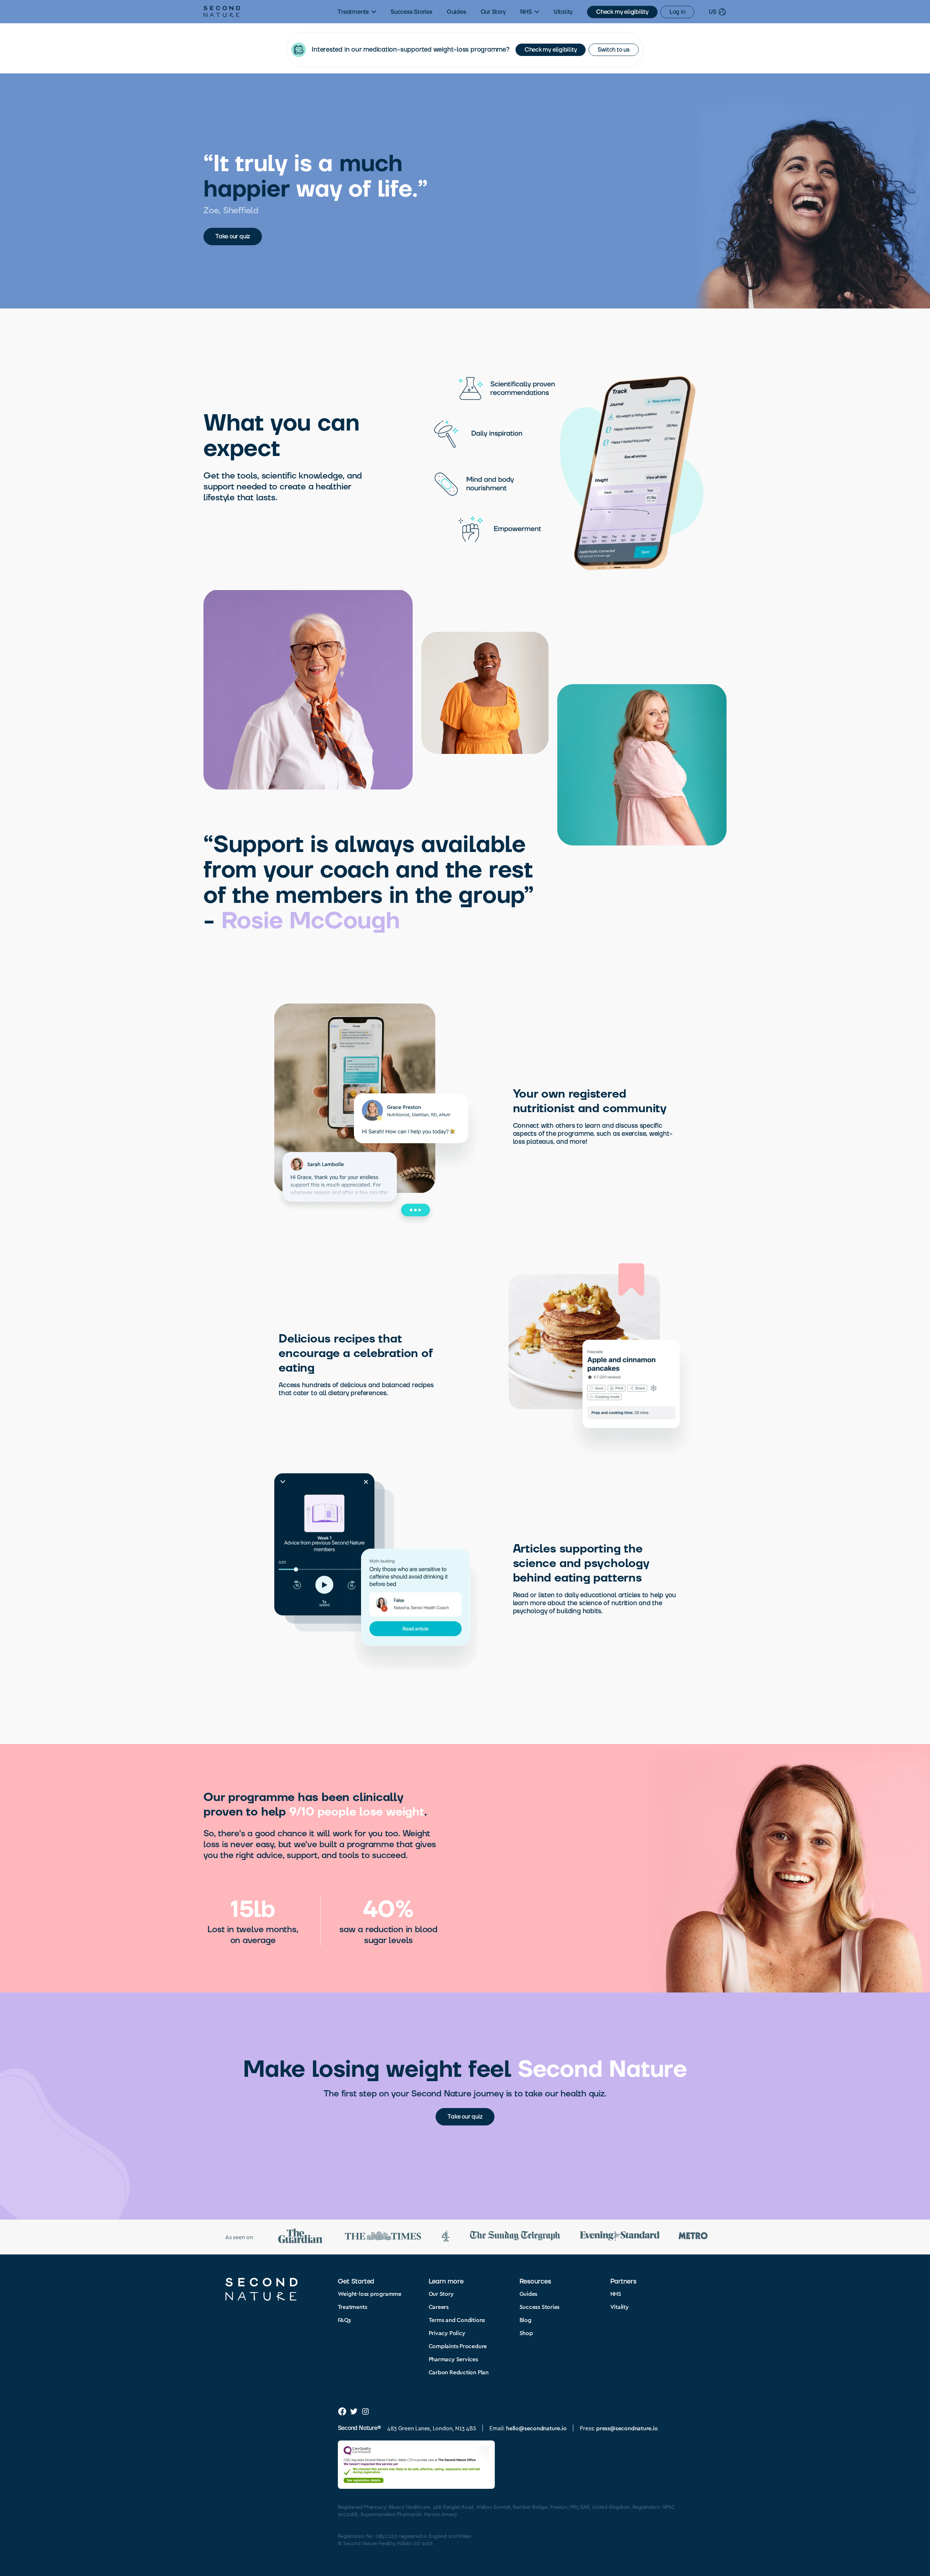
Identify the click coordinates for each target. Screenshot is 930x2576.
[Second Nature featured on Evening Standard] (620, 2237)
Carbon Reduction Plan (459, 2372)
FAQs (344, 2320)
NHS (526, 12)
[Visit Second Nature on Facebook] (342, 2411)
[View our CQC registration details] (416, 2465)
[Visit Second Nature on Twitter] (354, 2411)
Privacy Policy (447, 2333)
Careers (439, 2307)
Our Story (493, 12)
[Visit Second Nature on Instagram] (365, 2411)
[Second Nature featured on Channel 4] (445, 2237)
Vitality (563, 12)
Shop (526, 2333)
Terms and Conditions (457, 2320)
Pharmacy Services (453, 2359)
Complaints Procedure (458, 2346)
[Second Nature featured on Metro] (693, 2237)
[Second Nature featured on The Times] (383, 2237)
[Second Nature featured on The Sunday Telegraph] (515, 2237)
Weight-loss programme (370, 2294)
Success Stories (411, 12)
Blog (525, 2320)
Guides (456, 12)
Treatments (353, 12)
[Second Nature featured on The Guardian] (300, 2237)
